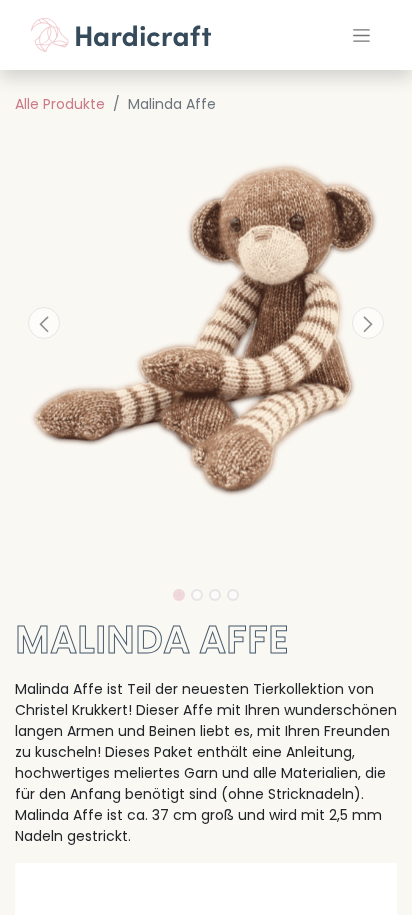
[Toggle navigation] (361, 35)
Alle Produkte (60, 104)
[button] (43, 323)
